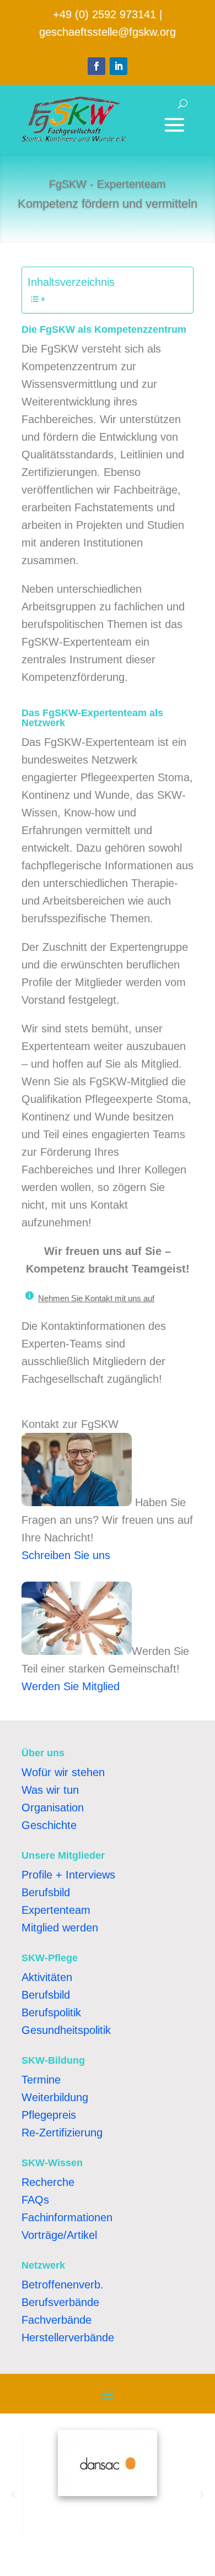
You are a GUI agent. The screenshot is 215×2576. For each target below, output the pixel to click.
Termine (41, 2080)
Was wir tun (50, 1790)
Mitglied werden (60, 1928)
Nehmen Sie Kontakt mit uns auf (96, 1298)
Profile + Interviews (68, 1875)
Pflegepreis (49, 2115)
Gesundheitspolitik (66, 2030)
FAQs (35, 2200)
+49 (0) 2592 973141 (104, 14)
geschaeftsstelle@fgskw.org (108, 32)
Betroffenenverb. (63, 2285)
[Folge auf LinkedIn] (119, 66)
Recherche (48, 2182)
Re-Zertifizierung (62, 2133)
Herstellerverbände (68, 2337)
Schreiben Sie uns (66, 1555)
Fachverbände (57, 2320)
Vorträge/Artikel (59, 2235)
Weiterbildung (55, 2097)
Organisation (53, 1807)
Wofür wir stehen (63, 1772)
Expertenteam (56, 1910)
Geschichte (49, 1825)
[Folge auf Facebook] (96, 66)
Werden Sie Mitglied (71, 1686)
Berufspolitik (51, 2012)
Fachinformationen (67, 2217)
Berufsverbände (60, 2302)
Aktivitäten (47, 1977)
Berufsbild (46, 1892)
